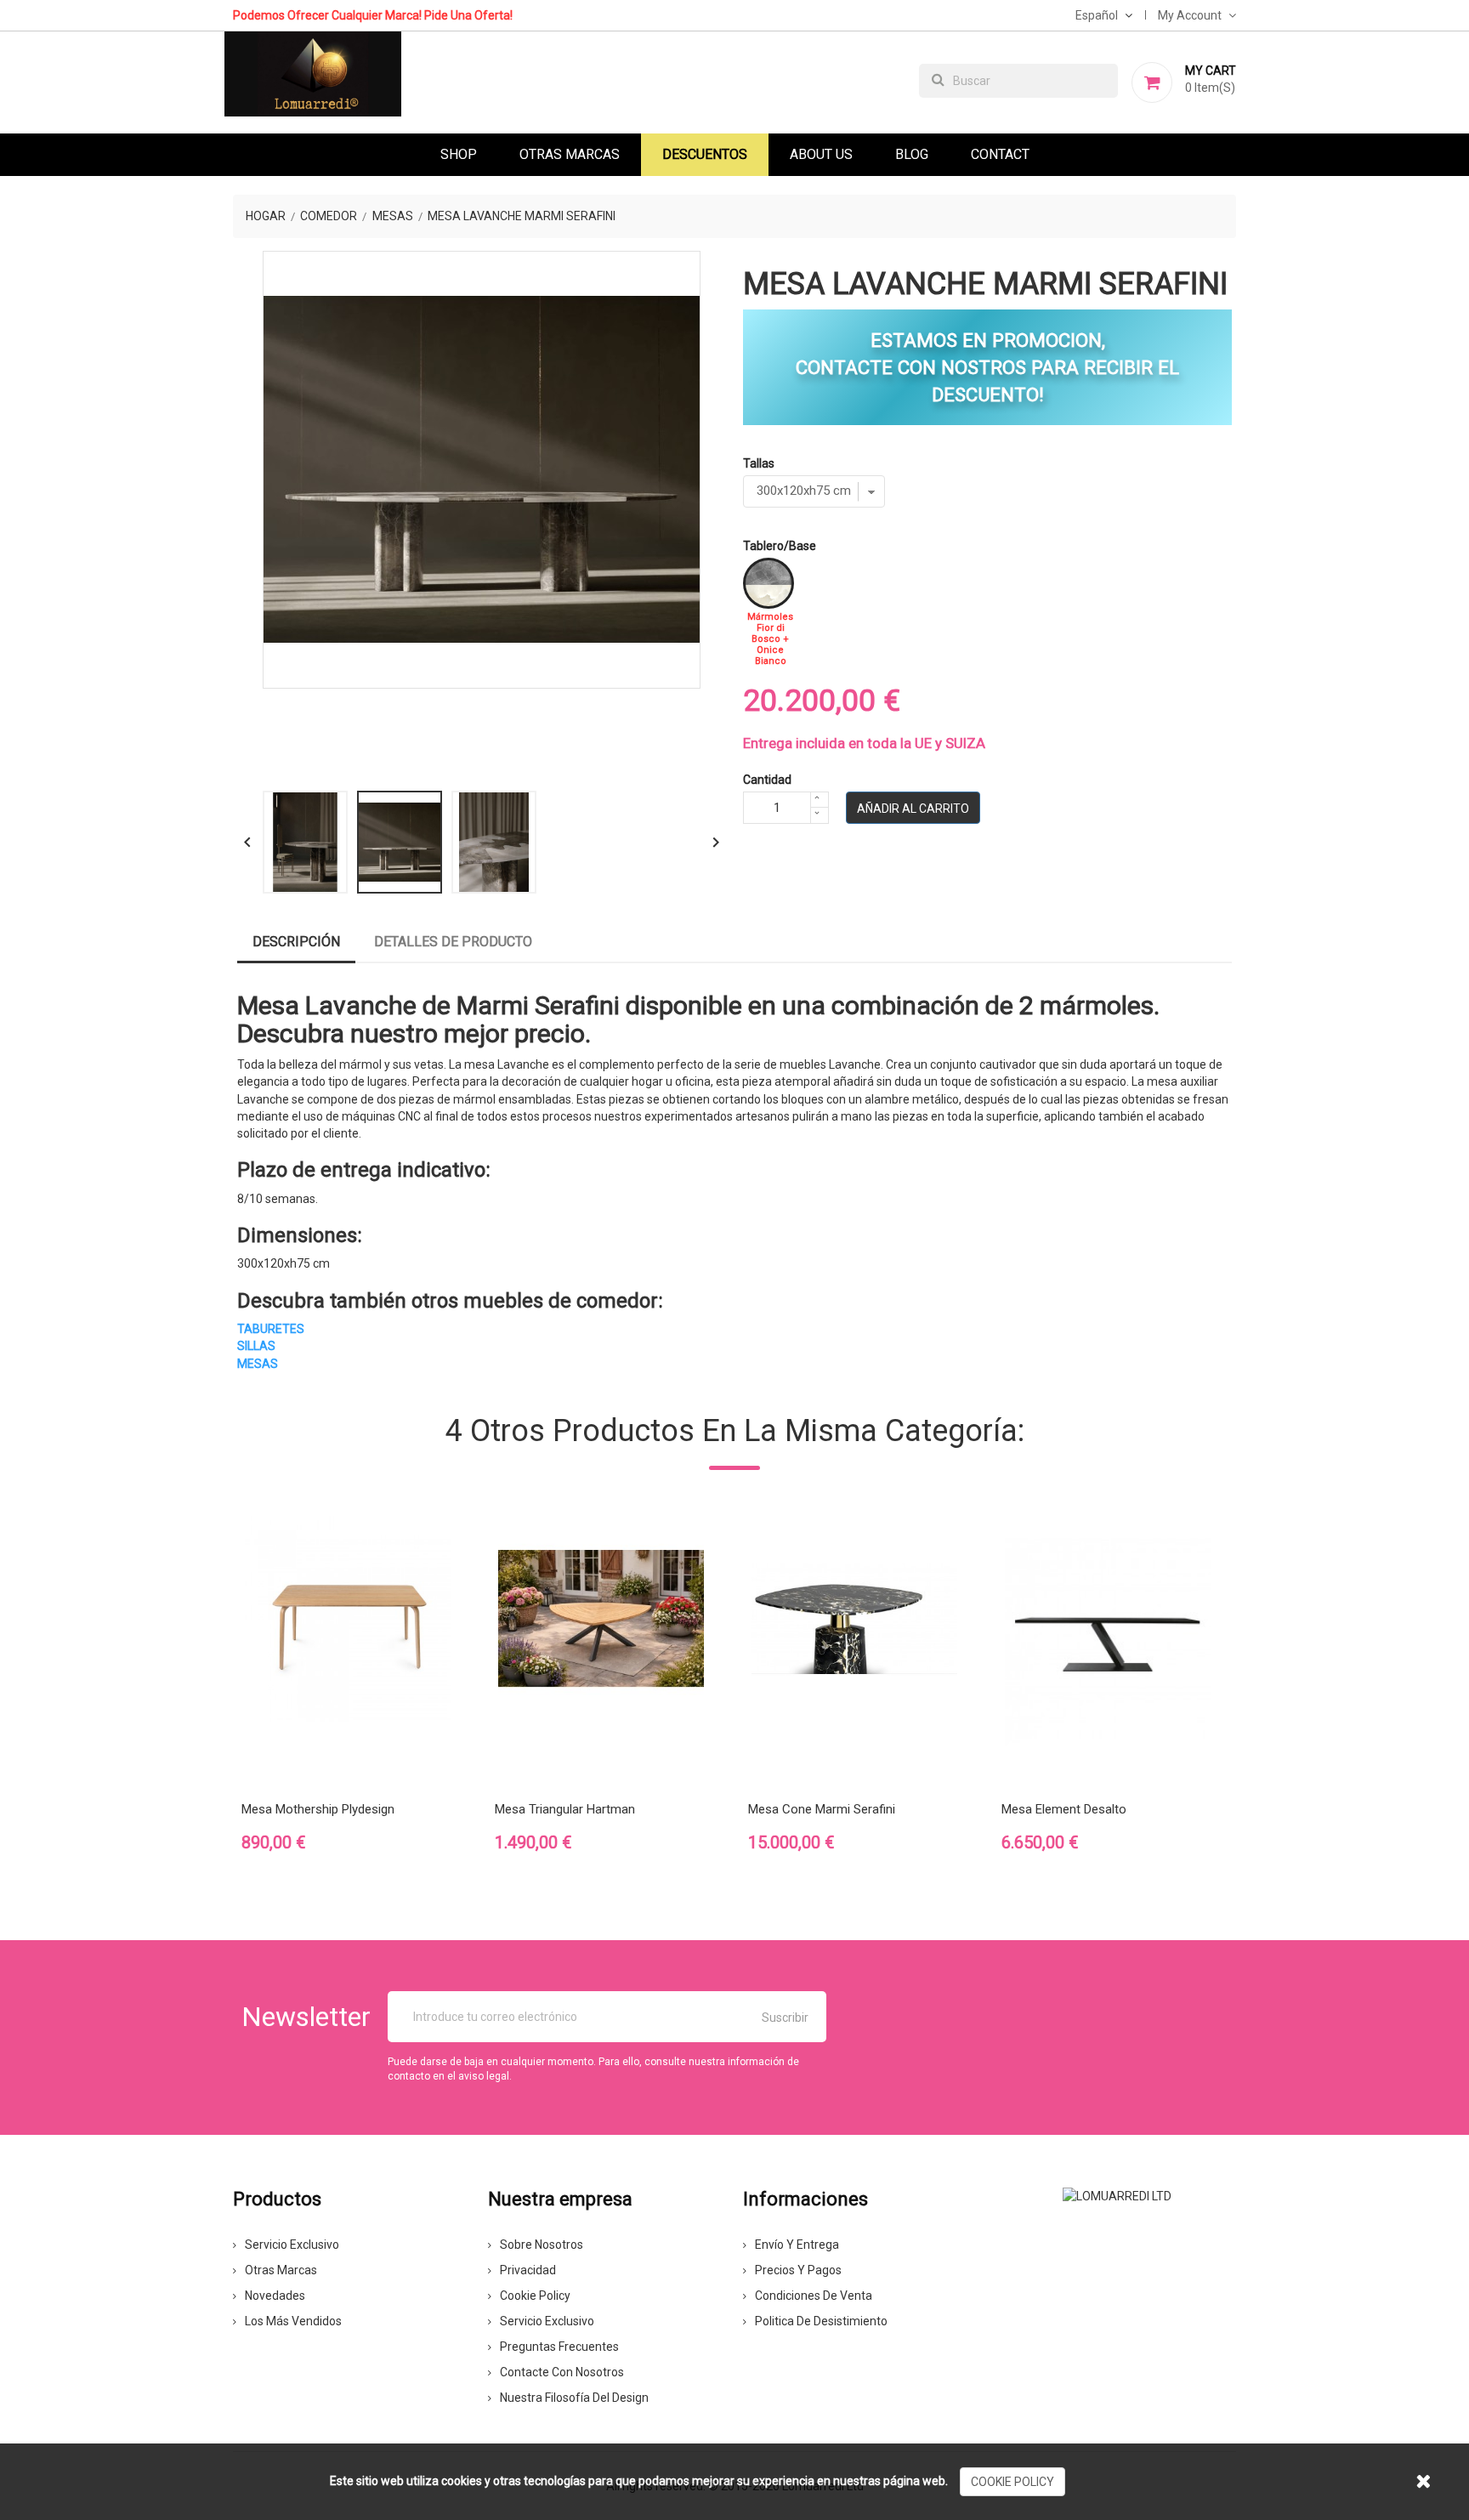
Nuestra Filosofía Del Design (574, 2398)
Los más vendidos (293, 2321)
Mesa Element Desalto (1064, 1809)
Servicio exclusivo (292, 2245)
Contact (1000, 154)
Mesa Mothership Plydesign (318, 1809)
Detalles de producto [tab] (453, 942)
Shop (459, 154)
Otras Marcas (570, 154)
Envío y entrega (797, 2245)
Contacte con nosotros (562, 2372)
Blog (912, 154)
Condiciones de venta (814, 2296)
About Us (821, 154)
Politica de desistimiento (821, 2321)
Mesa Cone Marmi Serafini (822, 1809)
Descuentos (705, 154)
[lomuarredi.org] (1117, 2194)
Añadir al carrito (913, 809)
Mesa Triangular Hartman (565, 1809)
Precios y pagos (798, 2270)
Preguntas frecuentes (559, 2347)
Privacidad (528, 2270)
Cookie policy (535, 2296)
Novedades (275, 2296)
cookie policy (1012, 2482)
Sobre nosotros (542, 2245)
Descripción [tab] (296, 942)
